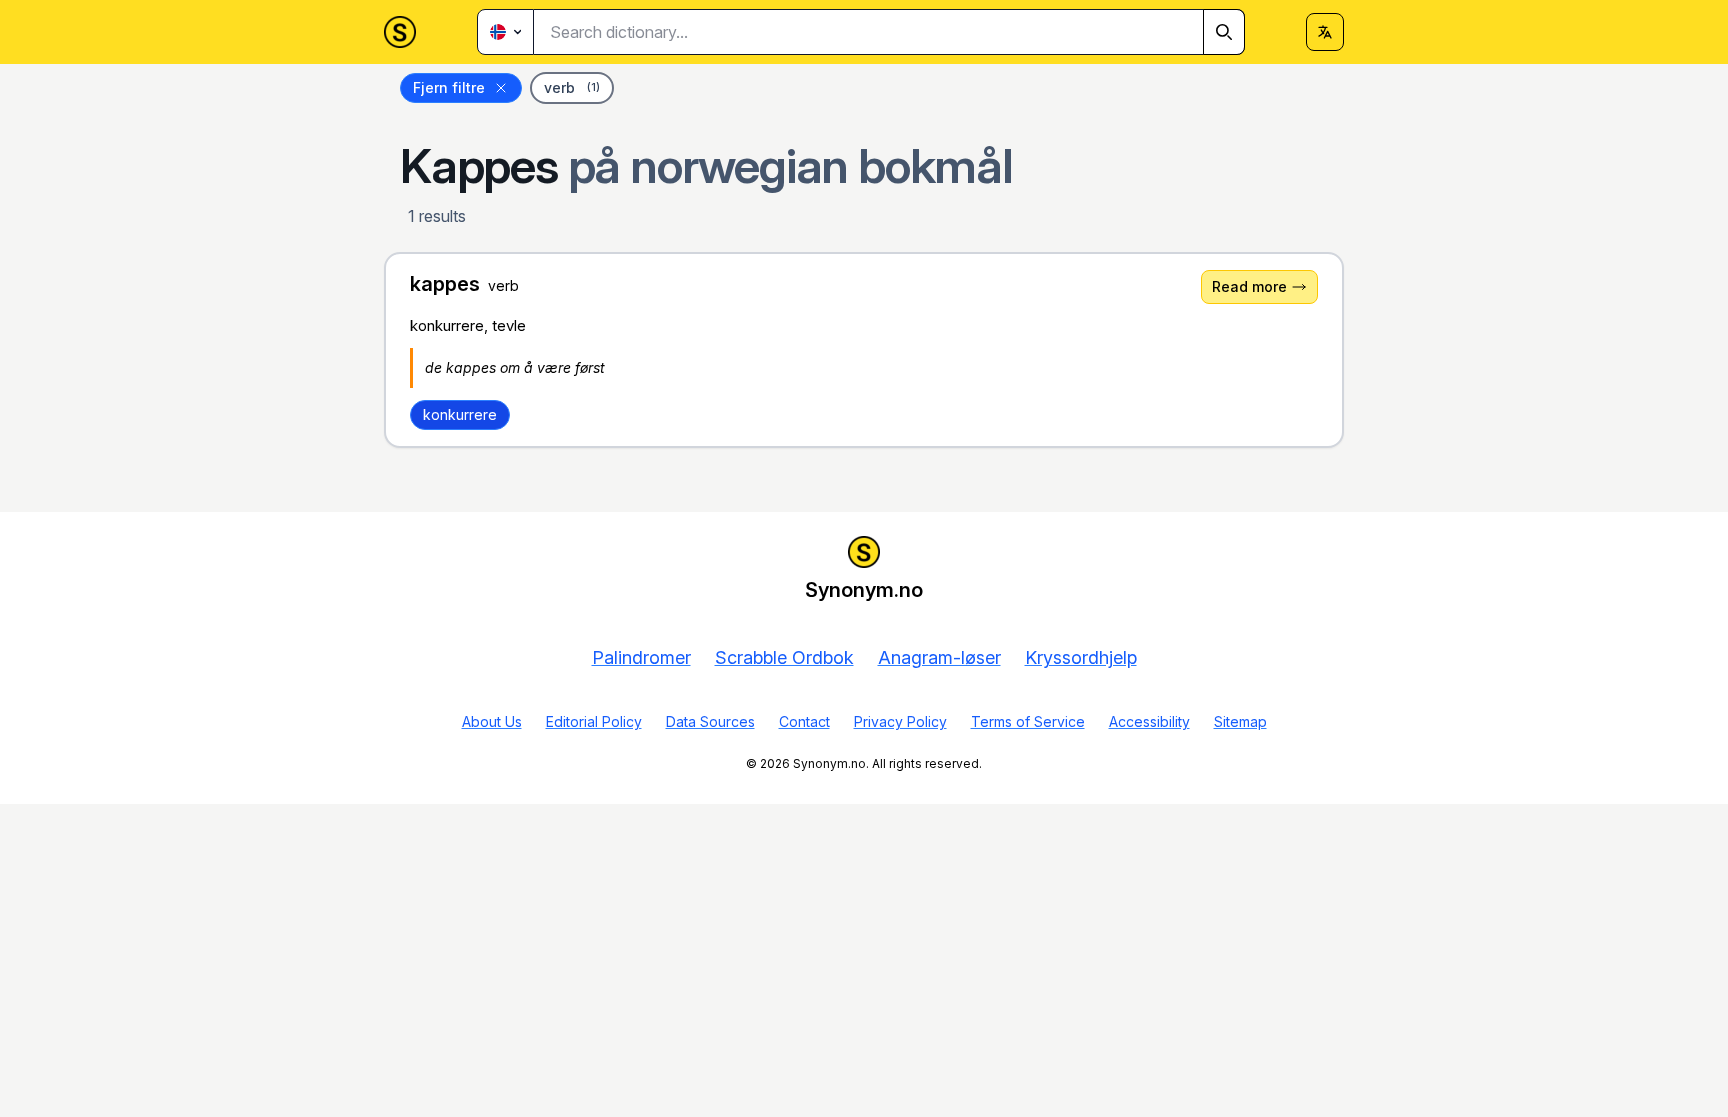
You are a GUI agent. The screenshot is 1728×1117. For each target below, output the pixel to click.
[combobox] (889, 32)
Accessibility (1149, 721)
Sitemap (1240, 721)
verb (572, 87)
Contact (804, 721)
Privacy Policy (900, 721)
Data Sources (710, 721)
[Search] (1224, 32)
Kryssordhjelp (1081, 657)
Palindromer (641, 657)
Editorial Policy (594, 721)
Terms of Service (1028, 721)
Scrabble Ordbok (784, 657)
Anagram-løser (939, 657)
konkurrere (460, 414)
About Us (492, 721)
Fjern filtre (449, 87)
